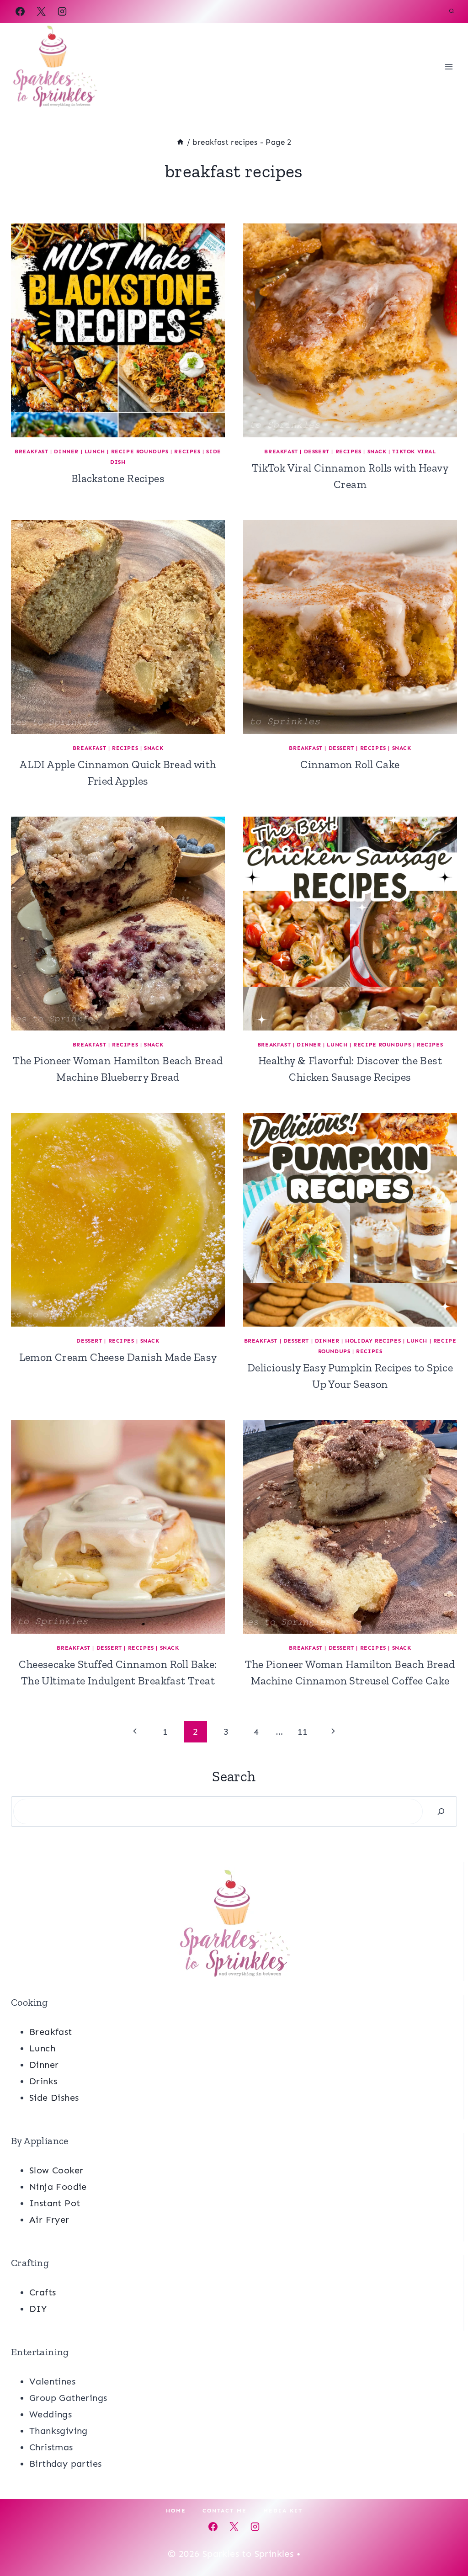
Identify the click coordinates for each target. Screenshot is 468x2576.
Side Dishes (54, 2098)
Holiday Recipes (373, 1341)
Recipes (187, 451)
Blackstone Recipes (118, 478)
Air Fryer (49, 2220)
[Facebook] (20, 11)
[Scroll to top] (445, 2539)
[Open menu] (449, 66)
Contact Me (225, 2511)
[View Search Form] (452, 11)
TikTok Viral (414, 451)
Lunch (95, 451)
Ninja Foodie (58, 2187)
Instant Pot (55, 2203)
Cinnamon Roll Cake (350, 764)
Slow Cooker (56, 2170)
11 (303, 1731)
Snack (377, 451)
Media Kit (283, 2511)
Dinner (66, 451)
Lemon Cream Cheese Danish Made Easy (118, 1357)
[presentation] (118, 330)
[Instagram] (62, 11)
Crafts (43, 2292)
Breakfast (31, 451)
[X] (41, 11)
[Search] (441, 1811)
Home (176, 2511)
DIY (38, 2309)
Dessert (317, 451)
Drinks (43, 2081)
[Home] (180, 142)
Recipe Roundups (140, 451)
